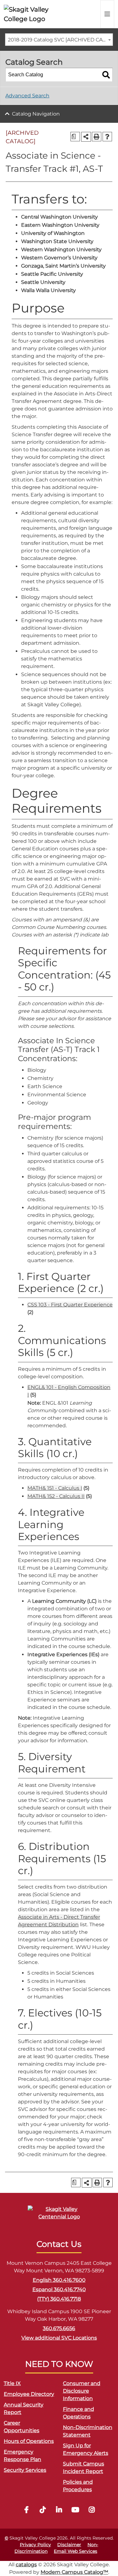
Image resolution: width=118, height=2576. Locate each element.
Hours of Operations (29, 2441)
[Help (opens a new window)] (107, 137)
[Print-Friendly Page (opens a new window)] (97, 137)
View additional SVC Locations (59, 2338)
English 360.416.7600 (59, 2280)
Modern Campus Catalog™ (74, 2572)
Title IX (12, 2383)
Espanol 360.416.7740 (59, 2289)
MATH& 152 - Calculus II (56, 1496)
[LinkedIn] (59, 2511)
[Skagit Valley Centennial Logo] (59, 2216)
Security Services (25, 2470)
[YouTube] (76, 2511)
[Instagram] (92, 2511)
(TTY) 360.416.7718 (59, 2299)
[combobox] (59, 40)
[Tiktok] (43, 2511)
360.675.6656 (59, 2328)
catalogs (26, 2565)
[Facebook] (26, 2511)
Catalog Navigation (36, 114)
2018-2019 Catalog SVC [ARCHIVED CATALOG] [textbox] (60, 40)
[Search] (106, 75)
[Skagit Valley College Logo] (27, 14)
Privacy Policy (35, 2545)
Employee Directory (29, 2394)
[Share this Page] (86, 137)
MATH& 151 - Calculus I (55, 1488)
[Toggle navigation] (107, 14)
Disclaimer (69, 2545)
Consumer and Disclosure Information (82, 2391)
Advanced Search (27, 96)
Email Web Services (76, 2551)
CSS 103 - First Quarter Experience (70, 1305)
